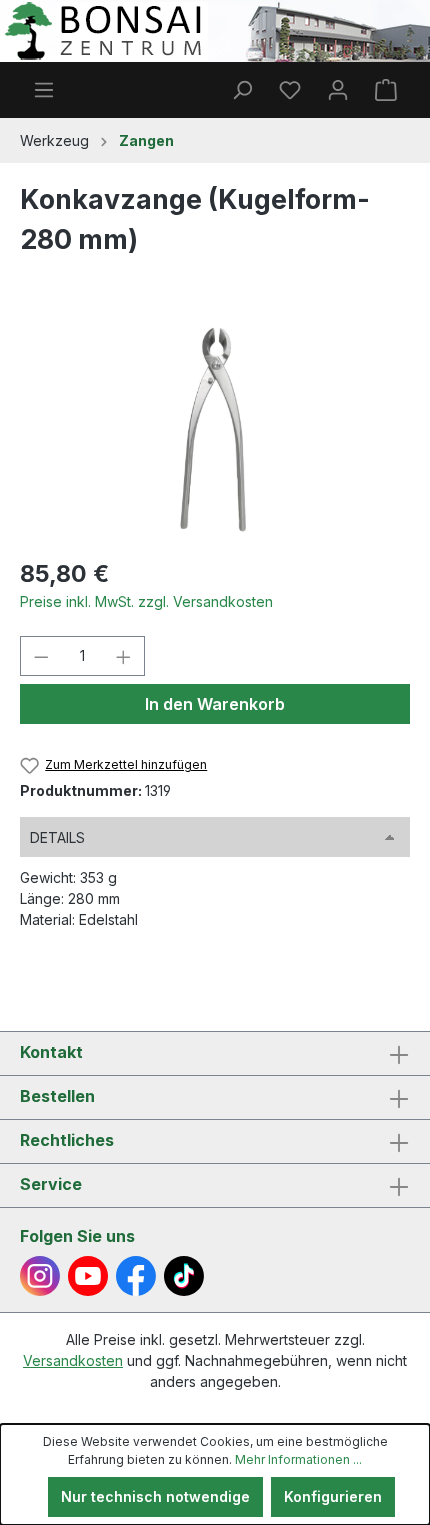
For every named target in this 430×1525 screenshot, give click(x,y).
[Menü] (44, 90)
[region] (215, 427)
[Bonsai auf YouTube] (88, 1276)
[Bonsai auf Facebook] (136, 1276)
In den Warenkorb (215, 704)
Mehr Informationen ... (298, 1459)
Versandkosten (73, 1360)
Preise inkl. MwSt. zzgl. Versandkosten (146, 601)
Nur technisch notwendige (155, 1496)
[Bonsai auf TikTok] (184, 1276)
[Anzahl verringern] (41, 656)
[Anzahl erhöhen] (124, 656)
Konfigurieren (333, 1496)
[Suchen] (242, 90)
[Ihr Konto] (338, 90)
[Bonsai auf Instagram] (40, 1276)
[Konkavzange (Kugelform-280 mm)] (215, 428)
